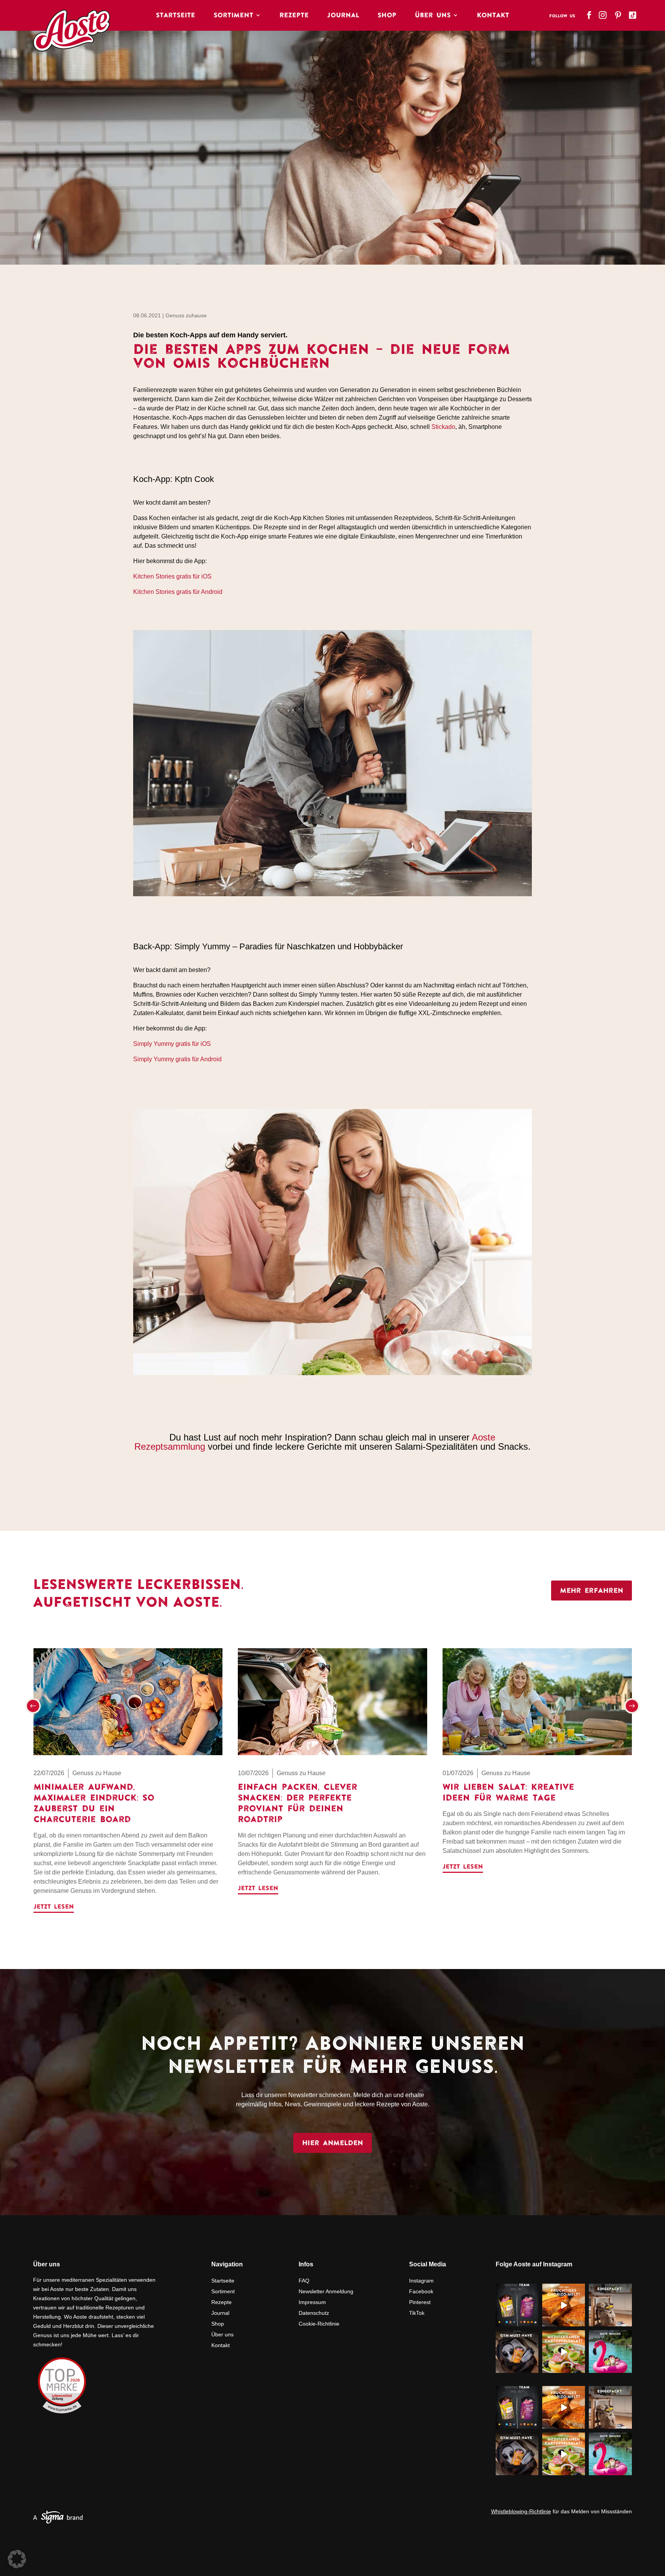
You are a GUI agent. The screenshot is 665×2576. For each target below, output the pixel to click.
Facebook (421, 2291)
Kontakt (493, 15)
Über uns (222, 2334)
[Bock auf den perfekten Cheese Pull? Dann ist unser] (564, 2305)
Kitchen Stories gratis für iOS (172, 576)
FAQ (304, 2281)
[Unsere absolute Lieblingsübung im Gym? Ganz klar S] (517, 2352)
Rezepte (294, 15)
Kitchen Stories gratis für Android (178, 592)
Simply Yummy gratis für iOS (172, 1044)
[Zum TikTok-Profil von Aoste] (633, 13)
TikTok (417, 2313)
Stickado (443, 427)
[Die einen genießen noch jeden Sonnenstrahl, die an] (517, 2305)
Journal (343, 15)
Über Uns (433, 15)
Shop (387, 15)
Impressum (312, 2302)
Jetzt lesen (54, 1906)
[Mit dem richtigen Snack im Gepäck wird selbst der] (610, 2305)
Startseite (175, 15)
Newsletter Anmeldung (326, 2291)
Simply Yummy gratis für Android (177, 1059)
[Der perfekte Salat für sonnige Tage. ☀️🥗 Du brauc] (564, 2352)
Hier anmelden (332, 2143)
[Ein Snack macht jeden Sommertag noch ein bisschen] (610, 2352)
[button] (33, 1706)
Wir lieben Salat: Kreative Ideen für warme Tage (508, 1792)
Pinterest (420, 2302)
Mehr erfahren (591, 1590)
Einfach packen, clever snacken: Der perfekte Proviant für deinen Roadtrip (297, 1803)
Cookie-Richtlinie (319, 2324)
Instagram (421, 2281)
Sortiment (233, 15)
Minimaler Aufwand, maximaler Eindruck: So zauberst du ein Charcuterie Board (94, 1803)
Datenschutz (314, 2313)
